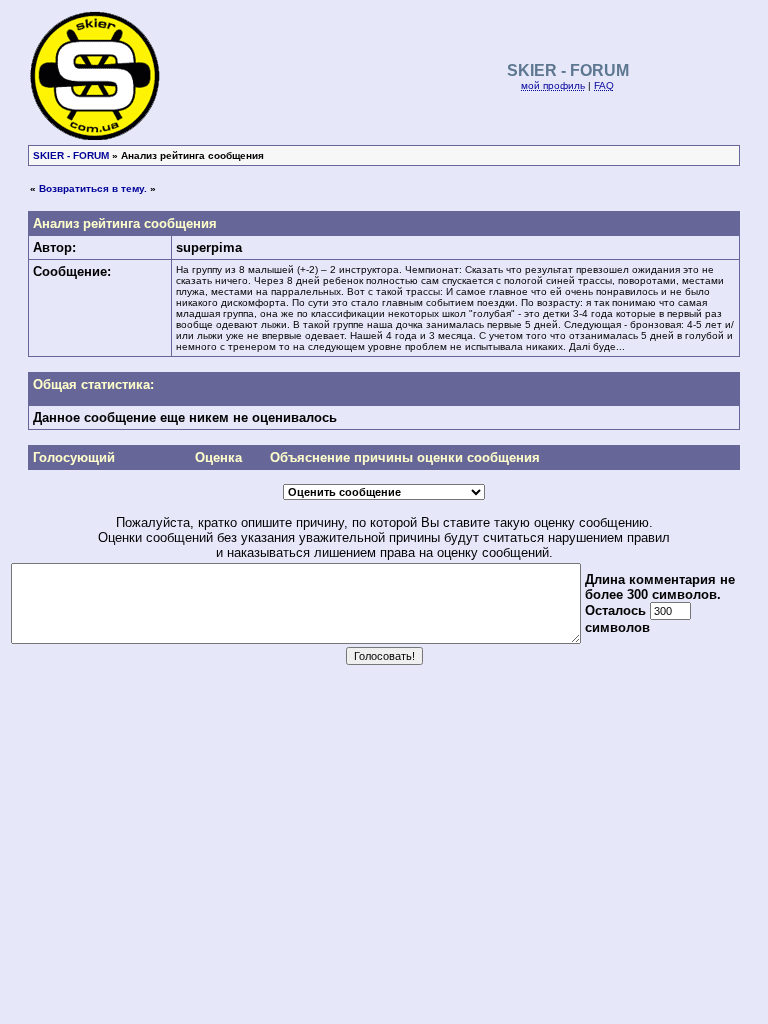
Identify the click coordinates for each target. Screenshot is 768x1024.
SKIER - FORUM (71, 155)
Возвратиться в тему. (93, 188)
